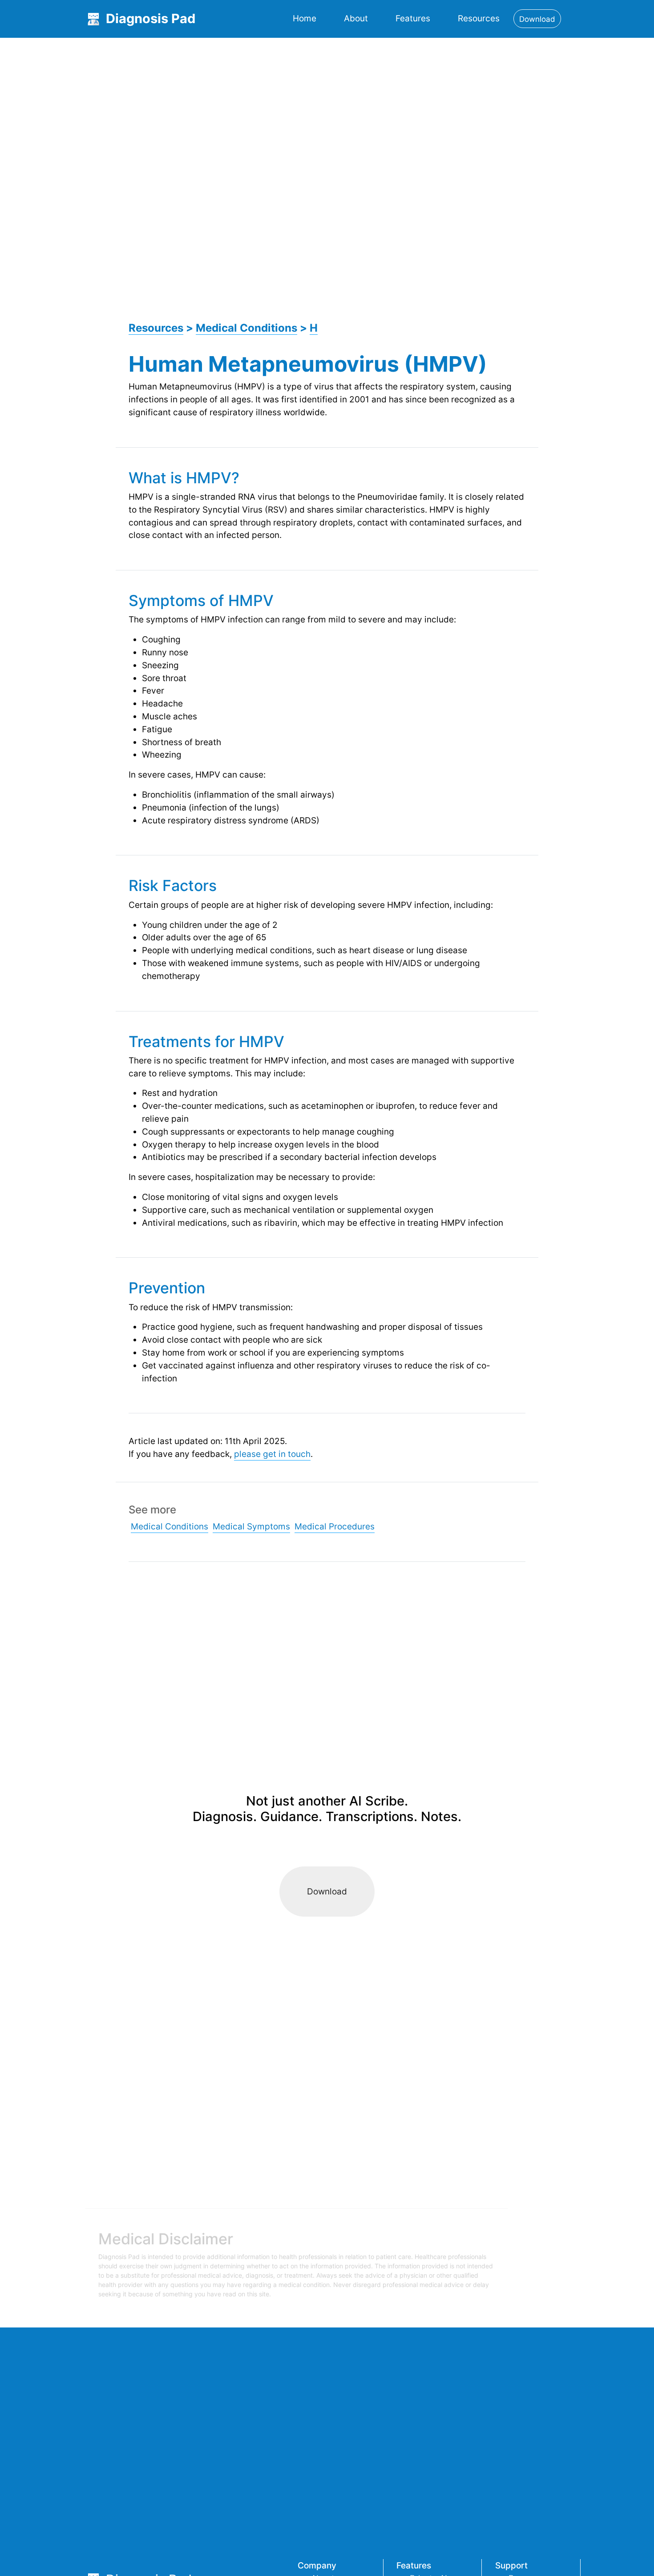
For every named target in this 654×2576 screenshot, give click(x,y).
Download (327, 1891)
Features (413, 18)
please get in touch (272, 1454)
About (356, 18)
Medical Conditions (246, 328)
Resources (479, 18)
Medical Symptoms (251, 1526)
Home (305, 18)
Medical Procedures (335, 1526)
